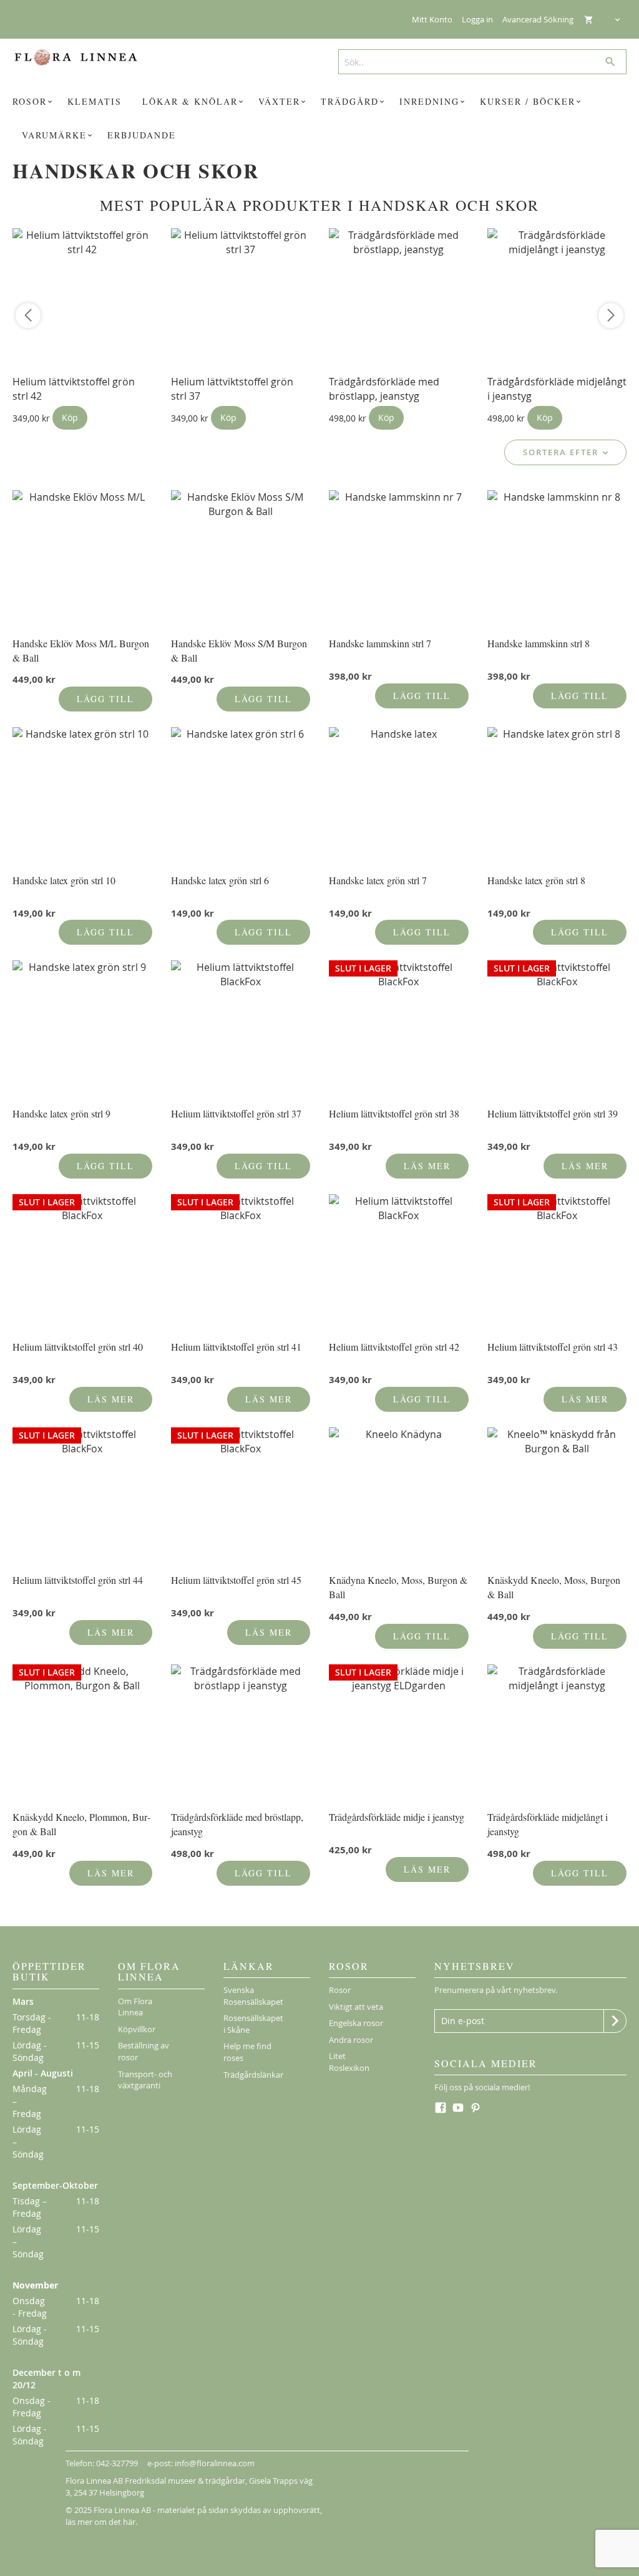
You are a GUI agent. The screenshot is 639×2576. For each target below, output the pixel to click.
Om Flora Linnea (135, 2007)
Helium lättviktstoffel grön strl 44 (78, 1580)
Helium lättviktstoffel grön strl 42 (394, 1347)
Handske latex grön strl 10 (64, 880)
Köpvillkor (137, 2029)
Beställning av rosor (144, 2051)
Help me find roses (247, 2052)
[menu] (319, 118)
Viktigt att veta (356, 2007)
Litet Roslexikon (349, 2062)
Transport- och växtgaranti (145, 2080)
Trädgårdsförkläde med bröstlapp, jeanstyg (384, 389)
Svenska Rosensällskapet (253, 1996)
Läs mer (427, 1166)
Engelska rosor (356, 2023)
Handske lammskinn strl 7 (380, 643)
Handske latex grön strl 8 (536, 880)
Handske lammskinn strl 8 (539, 643)
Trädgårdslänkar (253, 2075)
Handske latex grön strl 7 (378, 880)
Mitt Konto (432, 19)
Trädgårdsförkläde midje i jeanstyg (397, 1817)
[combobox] (478, 62)
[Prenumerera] (615, 2021)
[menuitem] (34, 102)
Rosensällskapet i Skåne (253, 2024)
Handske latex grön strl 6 (220, 880)
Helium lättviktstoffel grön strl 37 (236, 1113)
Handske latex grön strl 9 (61, 1113)
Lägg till (105, 699)
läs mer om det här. (101, 2522)
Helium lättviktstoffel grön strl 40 (78, 1347)
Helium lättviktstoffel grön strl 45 (236, 1580)
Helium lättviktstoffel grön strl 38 (394, 1113)
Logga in (477, 19)
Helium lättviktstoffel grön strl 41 (236, 1347)
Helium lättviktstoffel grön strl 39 (553, 1113)
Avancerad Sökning (538, 19)
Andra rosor (351, 2040)
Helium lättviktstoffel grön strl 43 (553, 1347)
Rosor (340, 1990)
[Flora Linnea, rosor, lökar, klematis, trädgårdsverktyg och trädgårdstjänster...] (82, 57)
